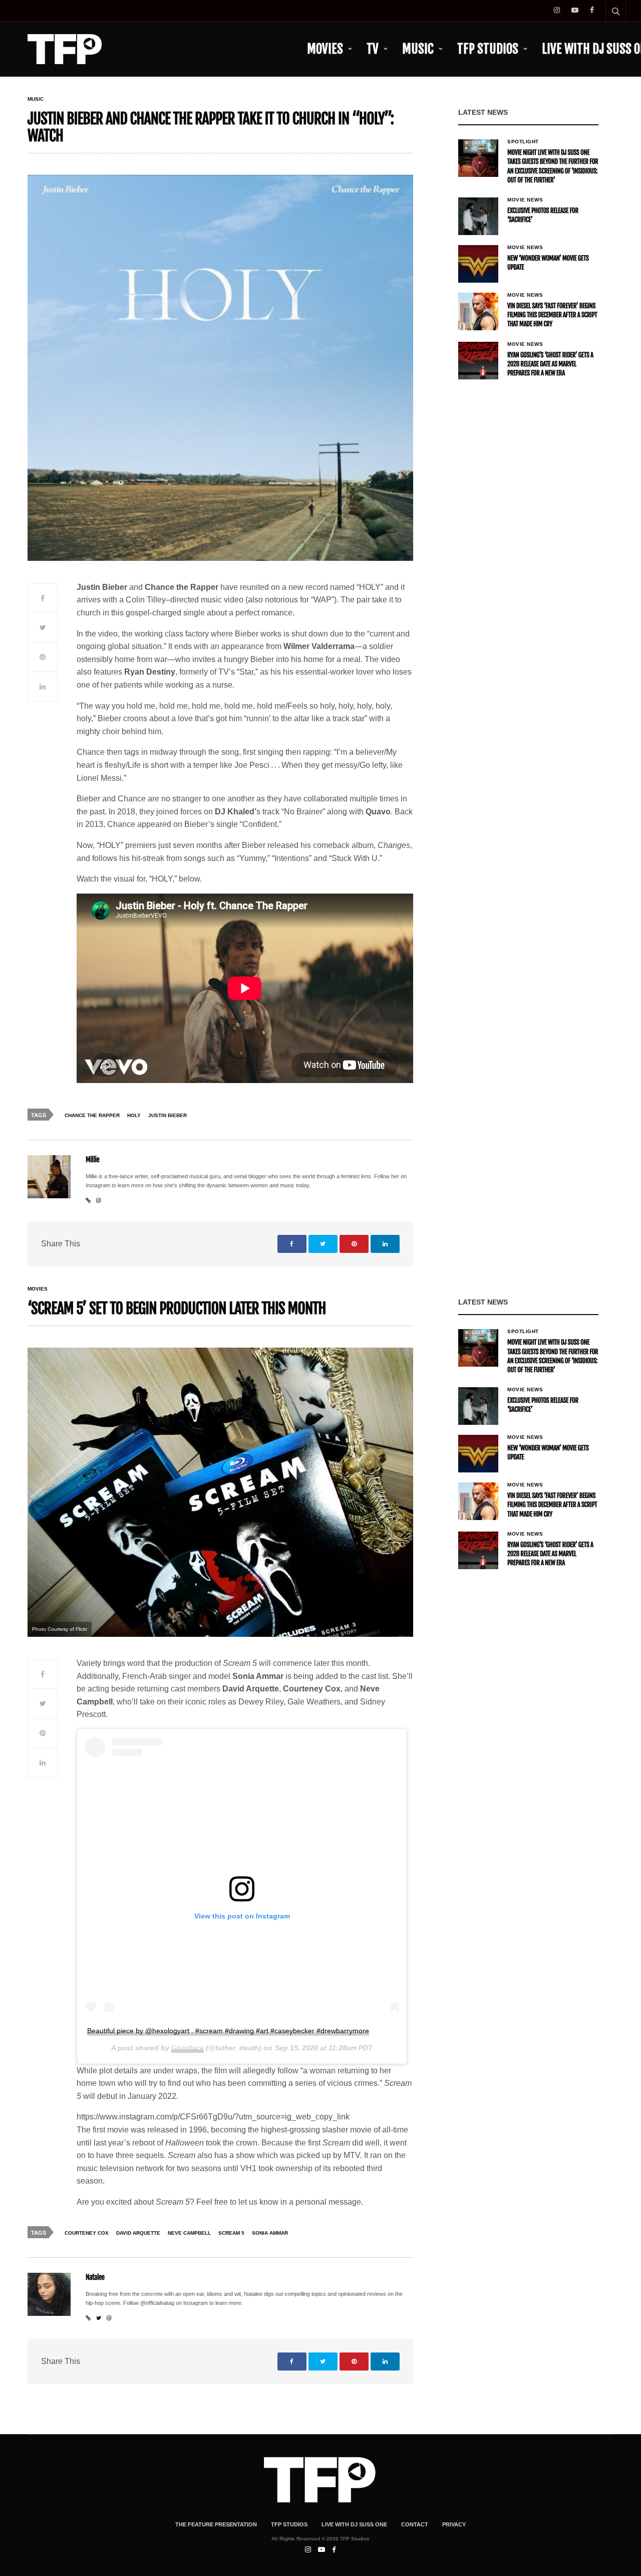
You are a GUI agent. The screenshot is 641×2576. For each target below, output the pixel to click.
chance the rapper (92, 1115)
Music (418, 49)
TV (373, 49)
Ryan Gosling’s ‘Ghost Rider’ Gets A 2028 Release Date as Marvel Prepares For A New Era (550, 364)
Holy (134, 1115)
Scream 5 (231, 2233)
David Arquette (138, 2233)
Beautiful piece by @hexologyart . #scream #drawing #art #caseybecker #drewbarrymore (228, 2031)
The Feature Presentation (216, 2524)
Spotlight (523, 142)
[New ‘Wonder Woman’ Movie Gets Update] (478, 264)
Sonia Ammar (270, 2233)
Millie (92, 1160)
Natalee (95, 2278)
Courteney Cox (87, 2233)
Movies (325, 49)
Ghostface (188, 2048)
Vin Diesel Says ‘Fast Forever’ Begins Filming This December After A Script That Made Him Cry (552, 315)
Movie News (525, 200)
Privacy (454, 2524)
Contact (415, 2524)
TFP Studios (488, 49)
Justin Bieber (168, 1115)
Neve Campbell (189, 2233)
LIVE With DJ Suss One (354, 2524)
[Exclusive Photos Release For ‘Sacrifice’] (478, 216)
